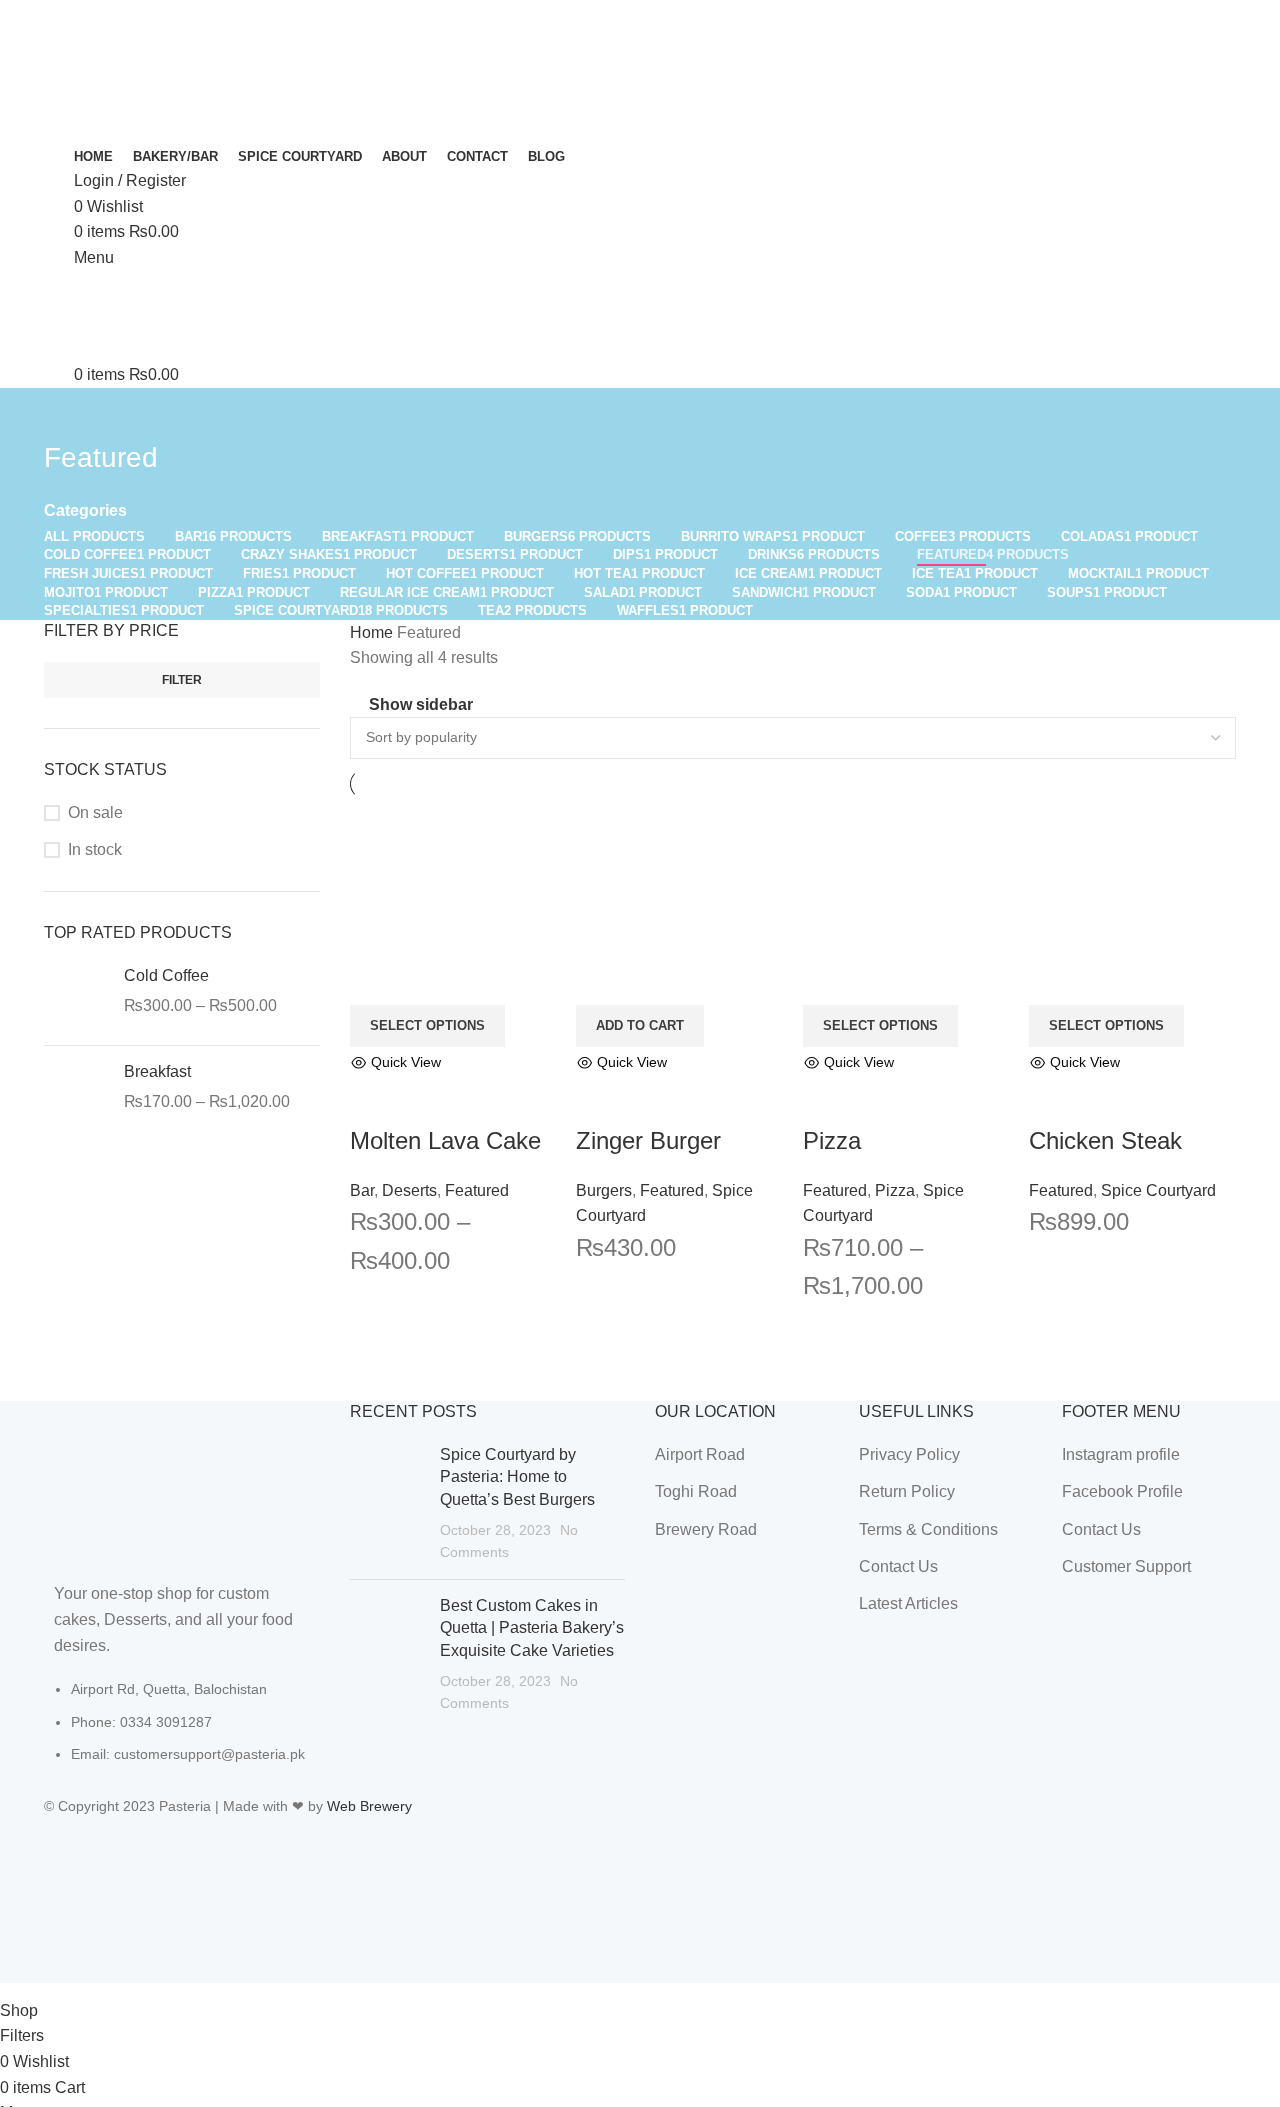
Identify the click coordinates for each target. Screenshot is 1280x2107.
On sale (95, 812)
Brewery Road (706, 1529)
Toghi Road (696, 1491)
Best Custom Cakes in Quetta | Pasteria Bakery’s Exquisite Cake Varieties (532, 1628)
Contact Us (898, 1566)
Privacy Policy (909, 1454)
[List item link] (182, 1731)
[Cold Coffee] (76, 997)
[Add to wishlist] (429, 1099)
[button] (640, 1026)
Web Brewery (369, 1806)
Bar (362, 1190)
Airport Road (700, 1454)
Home (373, 632)
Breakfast (157, 1071)
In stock (95, 849)
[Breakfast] (76, 1093)
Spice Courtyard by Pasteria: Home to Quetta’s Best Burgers (517, 1477)
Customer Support (1126, 1566)
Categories (85, 511)
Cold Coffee (166, 975)
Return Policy (907, 1491)
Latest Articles (908, 1603)
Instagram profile (1121, 1454)
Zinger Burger (648, 1140)
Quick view (375, 1099)
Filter (182, 680)
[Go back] (69, 413)
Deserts (409, 1190)
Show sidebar (421, 704)
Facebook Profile (1122, 1491)
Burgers (604, 1190)
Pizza (832, 1140)
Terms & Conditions (928, 1529)
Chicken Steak (1105, 1140)
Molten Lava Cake (445, 1140)
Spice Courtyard (1158, 1190)
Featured (477, 1190)
